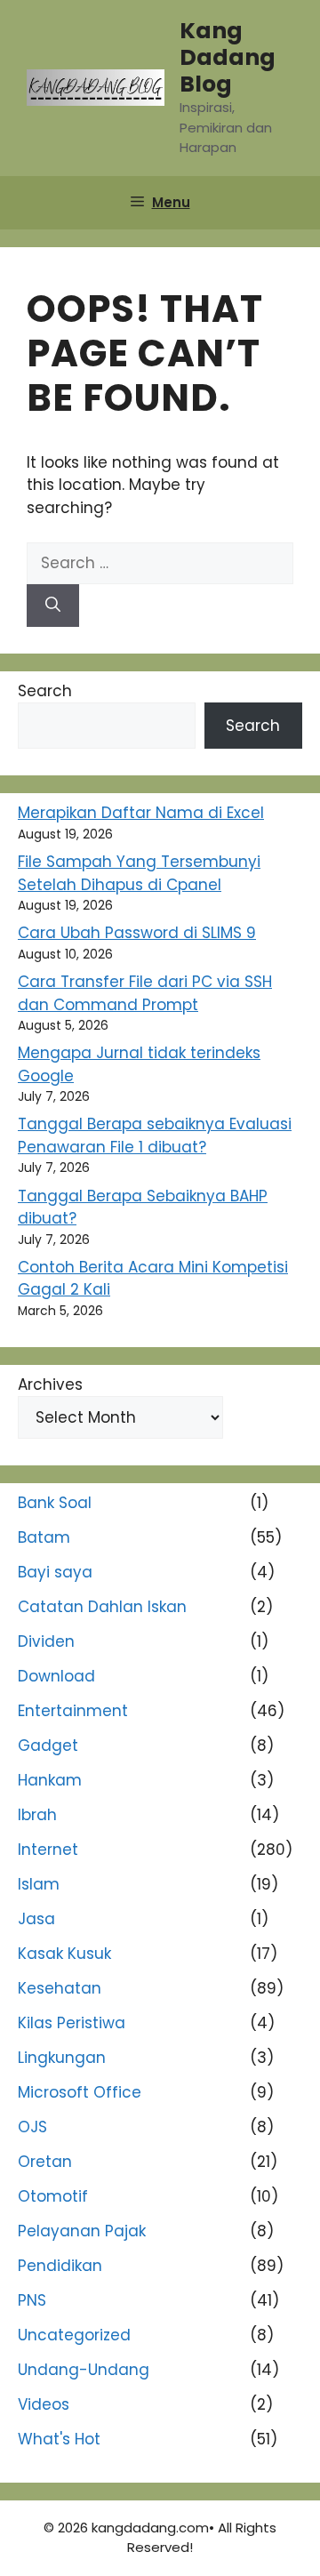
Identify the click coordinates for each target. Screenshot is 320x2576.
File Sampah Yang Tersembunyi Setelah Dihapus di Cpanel (139, 873)
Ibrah (37, 1815)
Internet (48, 1850)
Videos (44, 2404)
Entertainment (73, 1711)
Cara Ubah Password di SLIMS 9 (137, 933)
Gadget (48, 1745)
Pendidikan (60, 2266)
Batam (44, 1537)
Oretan (45, 2162)
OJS (32, 2127)
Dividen (46, 1641)
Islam (39, 1884)
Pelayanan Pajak (82, 2231)
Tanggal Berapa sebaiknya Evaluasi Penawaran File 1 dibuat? (155, 1136)
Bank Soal (55, 1503)
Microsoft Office (80, 2092)
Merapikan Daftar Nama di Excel (141, 813)
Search (45, 691)
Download (56, 1676)
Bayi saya (55, 1572)
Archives (50, 1384)
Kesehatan (60, 1988)
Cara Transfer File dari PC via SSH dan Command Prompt (145, 993)
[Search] (53, 606)
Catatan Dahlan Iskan (102, 1607)
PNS (32, 2300)
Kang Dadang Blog (228, 57)
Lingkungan (62, 2058)
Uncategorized (74, 2335)
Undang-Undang (84, 2370)
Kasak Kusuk (64, 1954)
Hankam (50, 1780)
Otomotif (53, 2196)
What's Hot (59, 2439)
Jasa (36, 1919)
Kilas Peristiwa (72, 2023)
